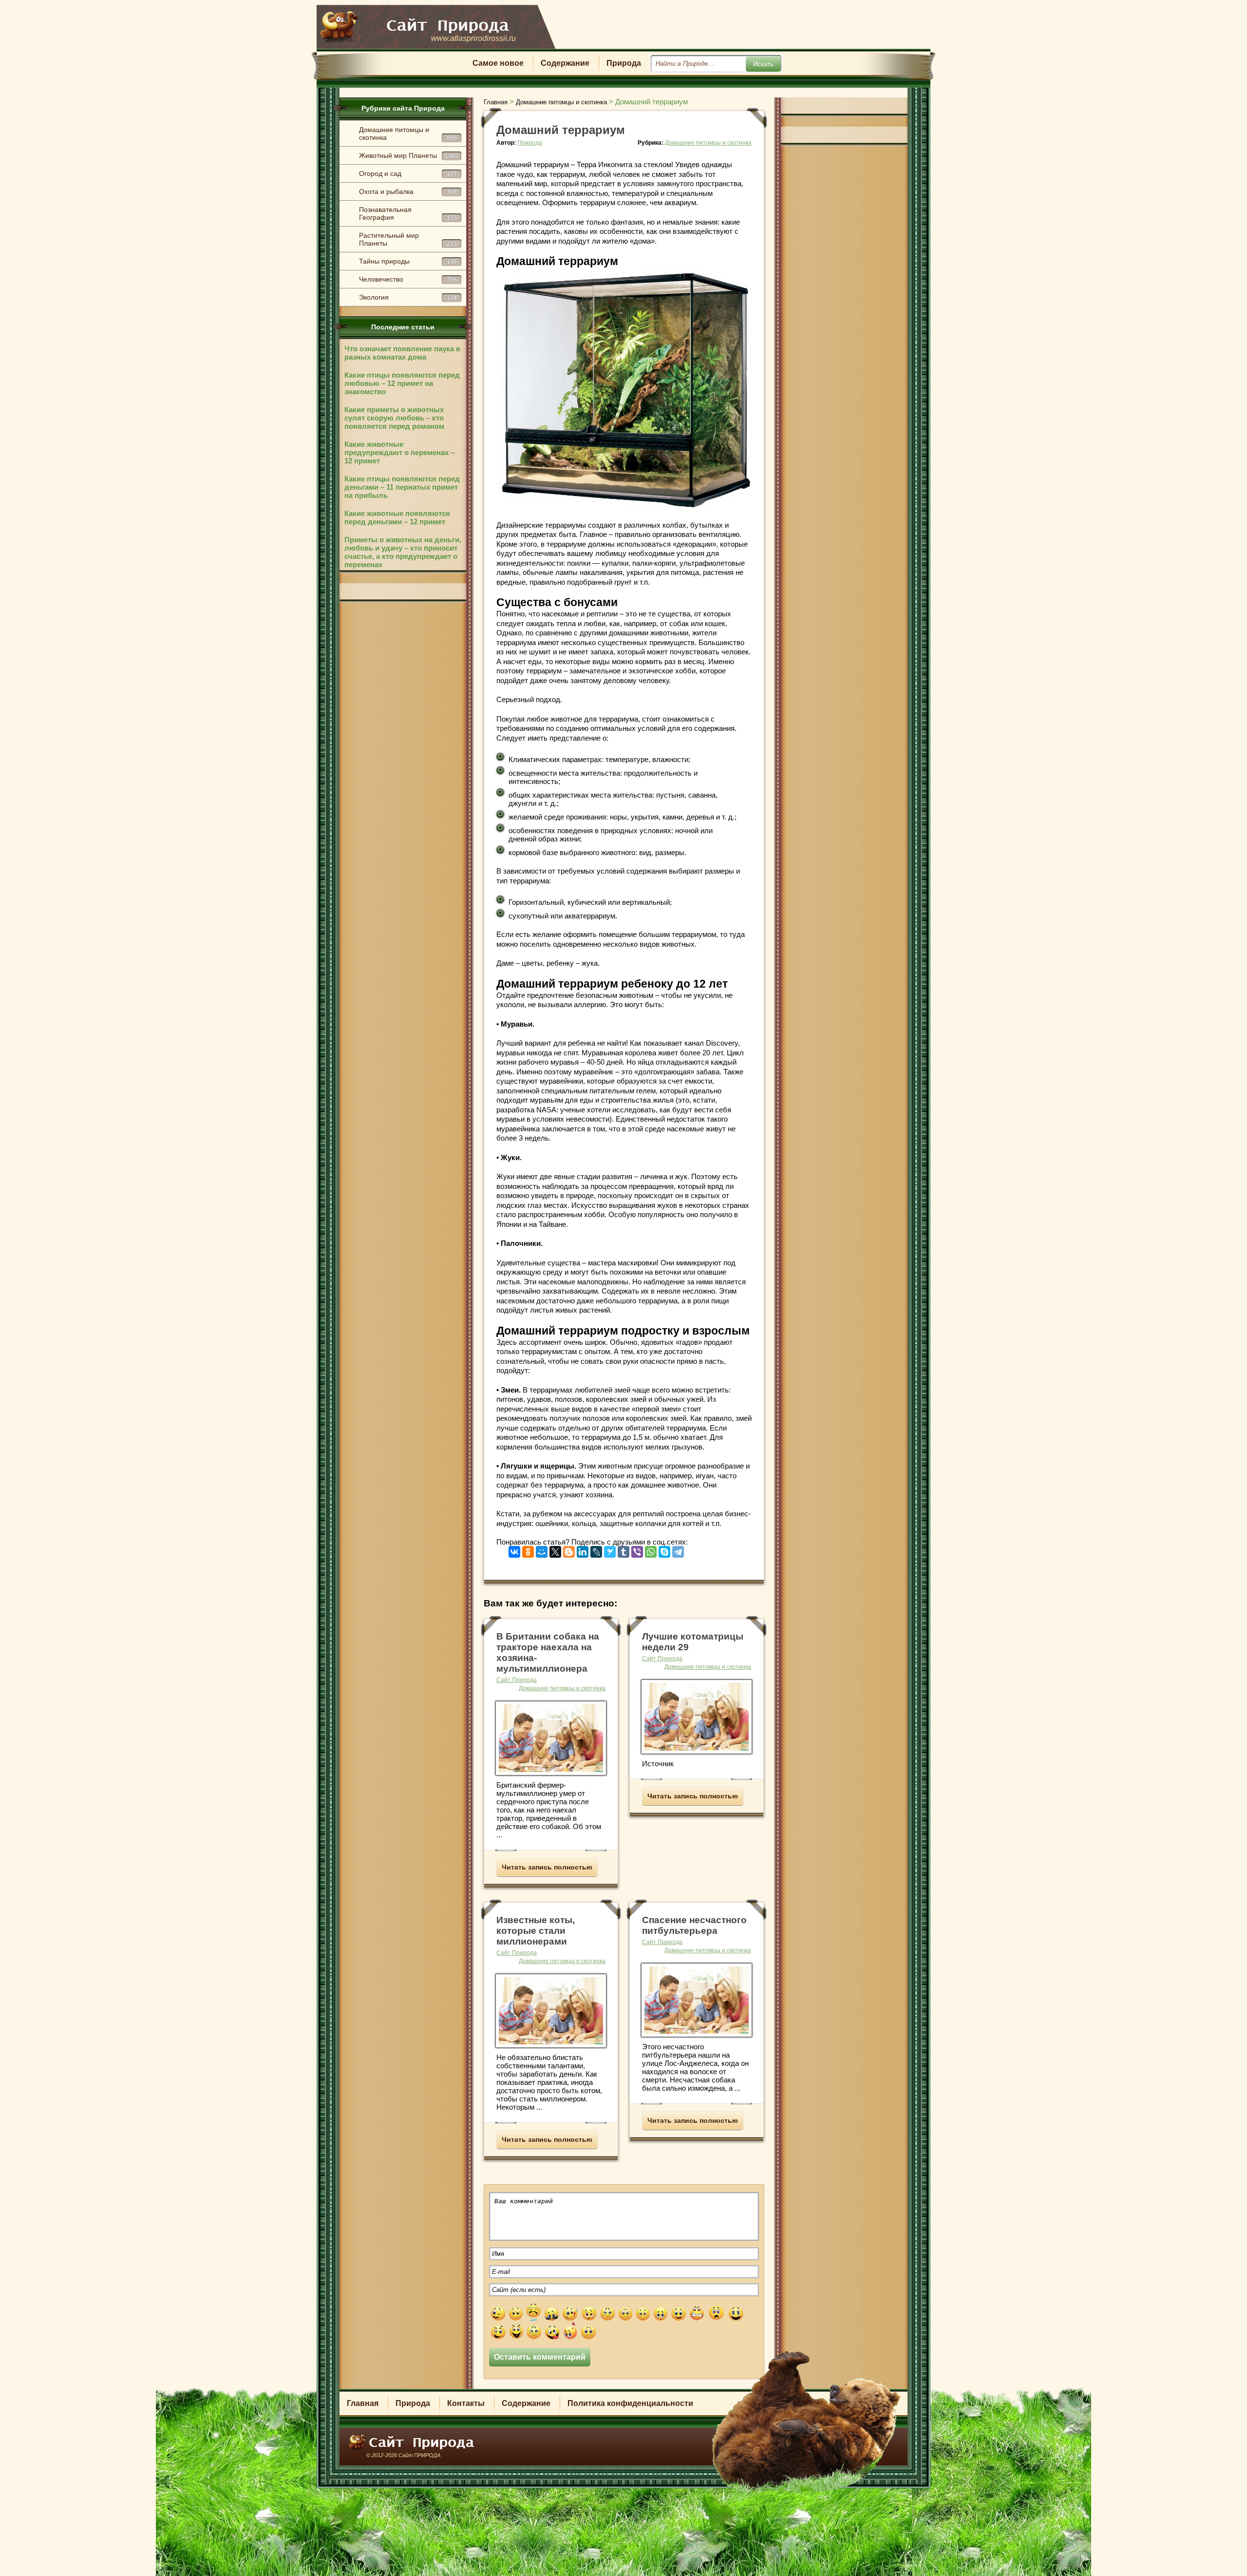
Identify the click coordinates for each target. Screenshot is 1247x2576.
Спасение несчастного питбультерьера (694, 1925)
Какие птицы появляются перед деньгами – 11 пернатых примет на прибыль (402, 487)
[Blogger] (569, 1550)
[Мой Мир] (542, 1550)
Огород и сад (408, 173)
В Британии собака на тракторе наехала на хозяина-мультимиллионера (548, 1652)
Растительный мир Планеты (408, 239)
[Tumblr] (623, 1550)
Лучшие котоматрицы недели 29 (693, 1642)
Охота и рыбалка (408, 191)
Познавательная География (408, 213)
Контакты (466, 2403)
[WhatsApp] (651, 1550)
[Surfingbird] (610, 1550)
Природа (624, 63)
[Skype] (664, 1550)
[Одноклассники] (528, 1550)
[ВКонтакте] (514, 1550)
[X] (555, 1550)
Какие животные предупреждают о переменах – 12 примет (399, 452)
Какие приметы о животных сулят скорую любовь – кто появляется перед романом (394, 418)
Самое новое (498, 63)
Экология (408, 297)
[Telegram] (678, 1550)
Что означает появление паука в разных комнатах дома (402, 353)
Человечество (408, 279)
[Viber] (637, 1550)
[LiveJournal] (596, 1550)
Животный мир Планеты (409, 155)
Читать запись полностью (547, 1867)
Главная (363, 2403)
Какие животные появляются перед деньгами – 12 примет (397, 517)
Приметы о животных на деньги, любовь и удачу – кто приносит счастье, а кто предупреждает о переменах (403, 552)
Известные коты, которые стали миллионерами (536, 1931)
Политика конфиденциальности (630, 2403)
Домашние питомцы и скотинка (408, 134)
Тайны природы (408, 261)
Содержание (565, 63)
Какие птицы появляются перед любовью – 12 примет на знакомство (402, 383)
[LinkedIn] (583, 1550)
